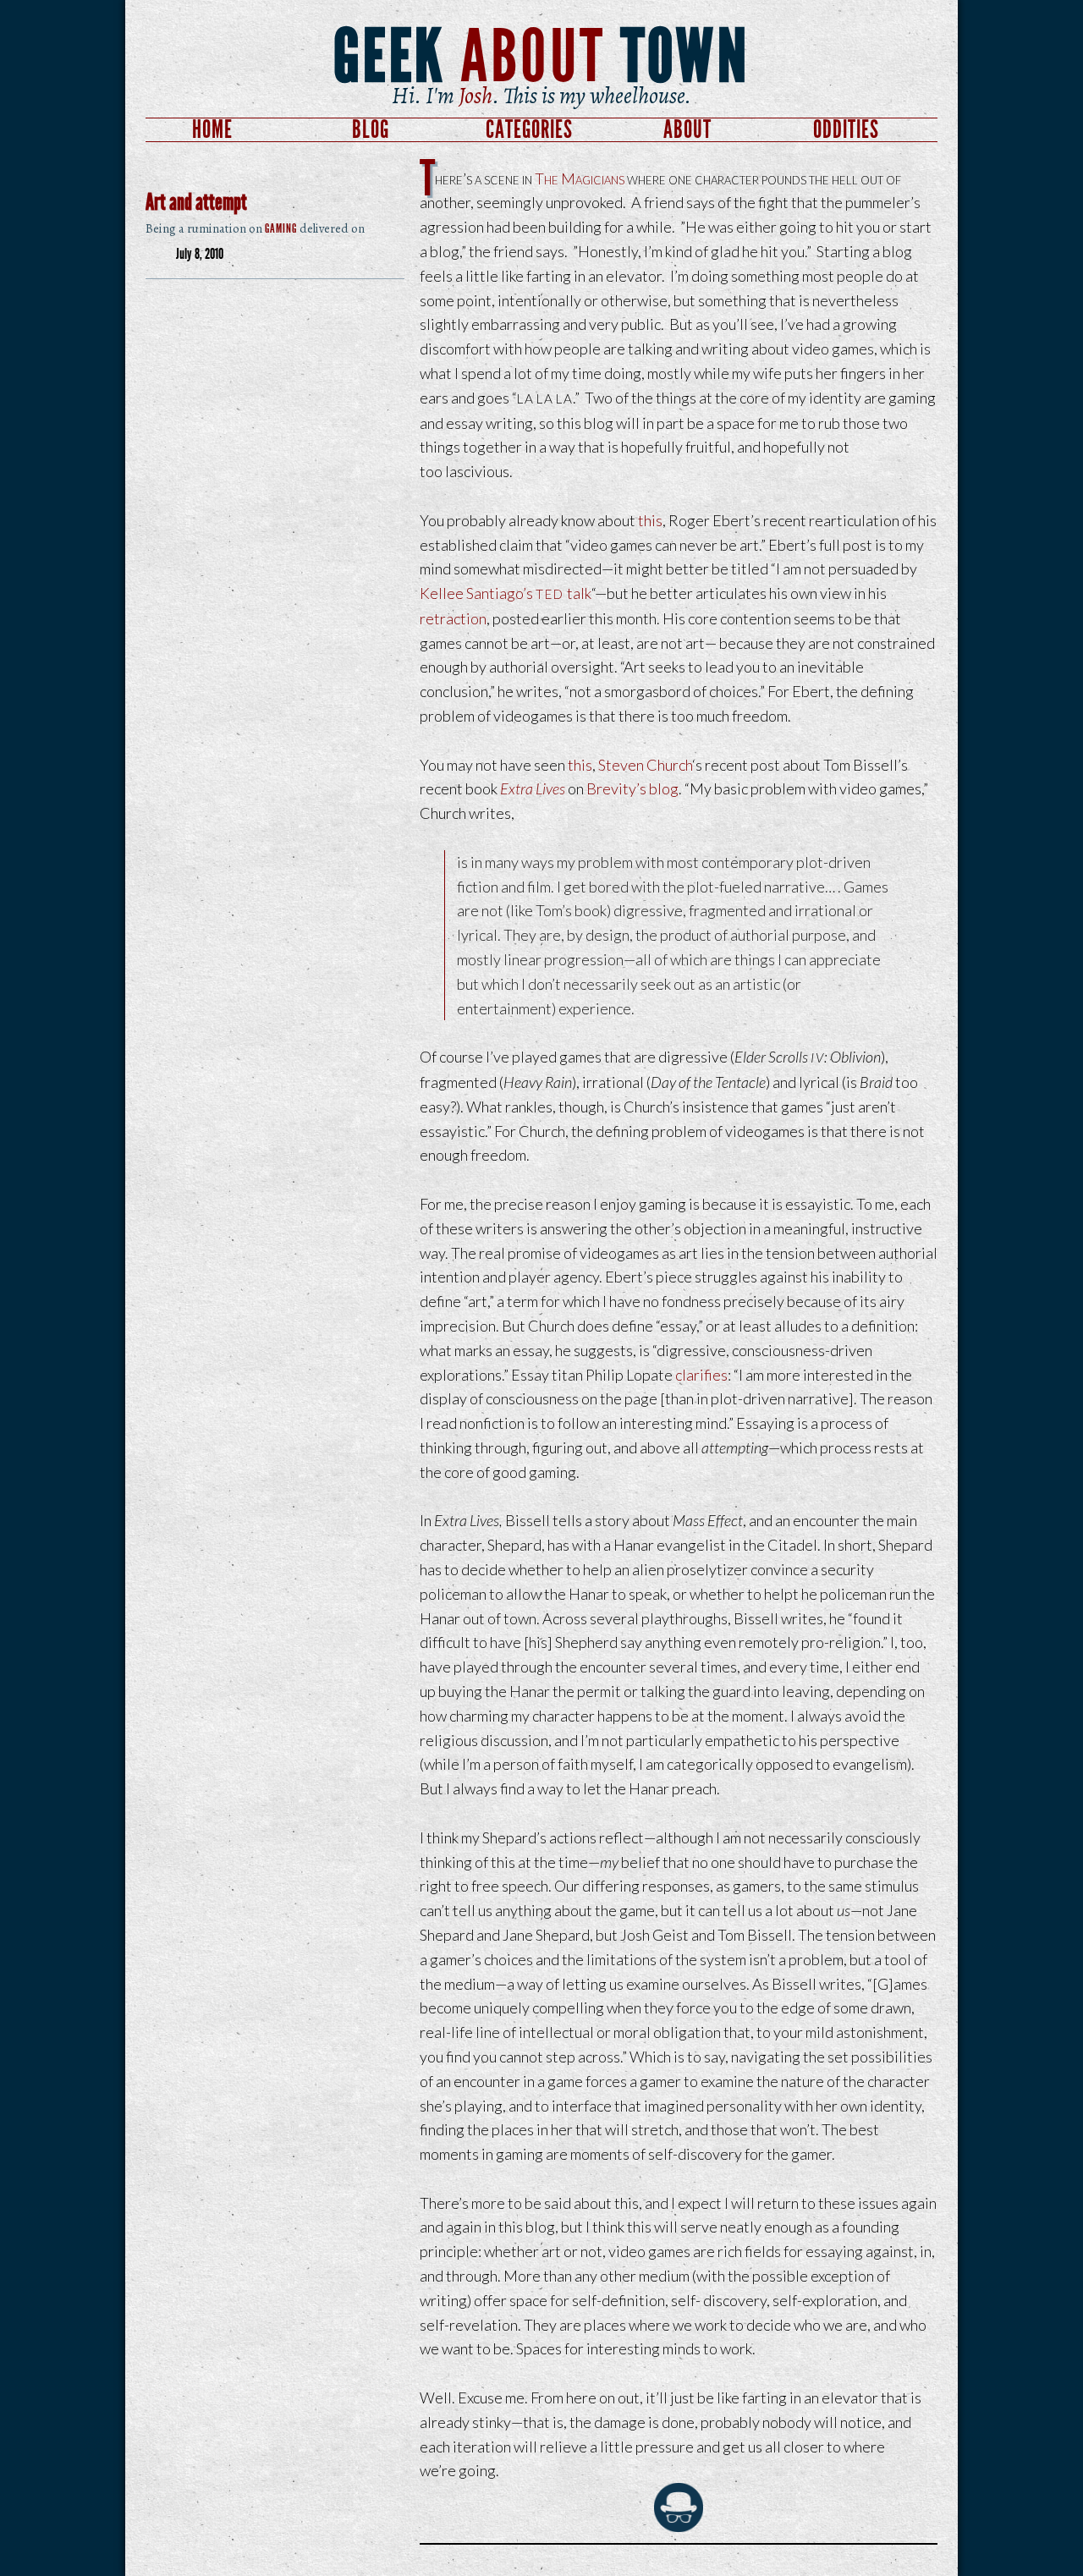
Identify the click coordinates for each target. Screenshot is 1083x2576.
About (687, 129)
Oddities (846, 129)
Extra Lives (533, 788)
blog (664, 788)
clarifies (701, 1375)
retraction (453, 618)
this (650, 520)
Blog (371, 129)
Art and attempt (196, 202)
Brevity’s (616, 788)
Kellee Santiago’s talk (506, 593)
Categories (529, 129)
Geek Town (541, 57)
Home (212, 129)
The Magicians (580, 179)
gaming (281, 226)
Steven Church (645, 765)
